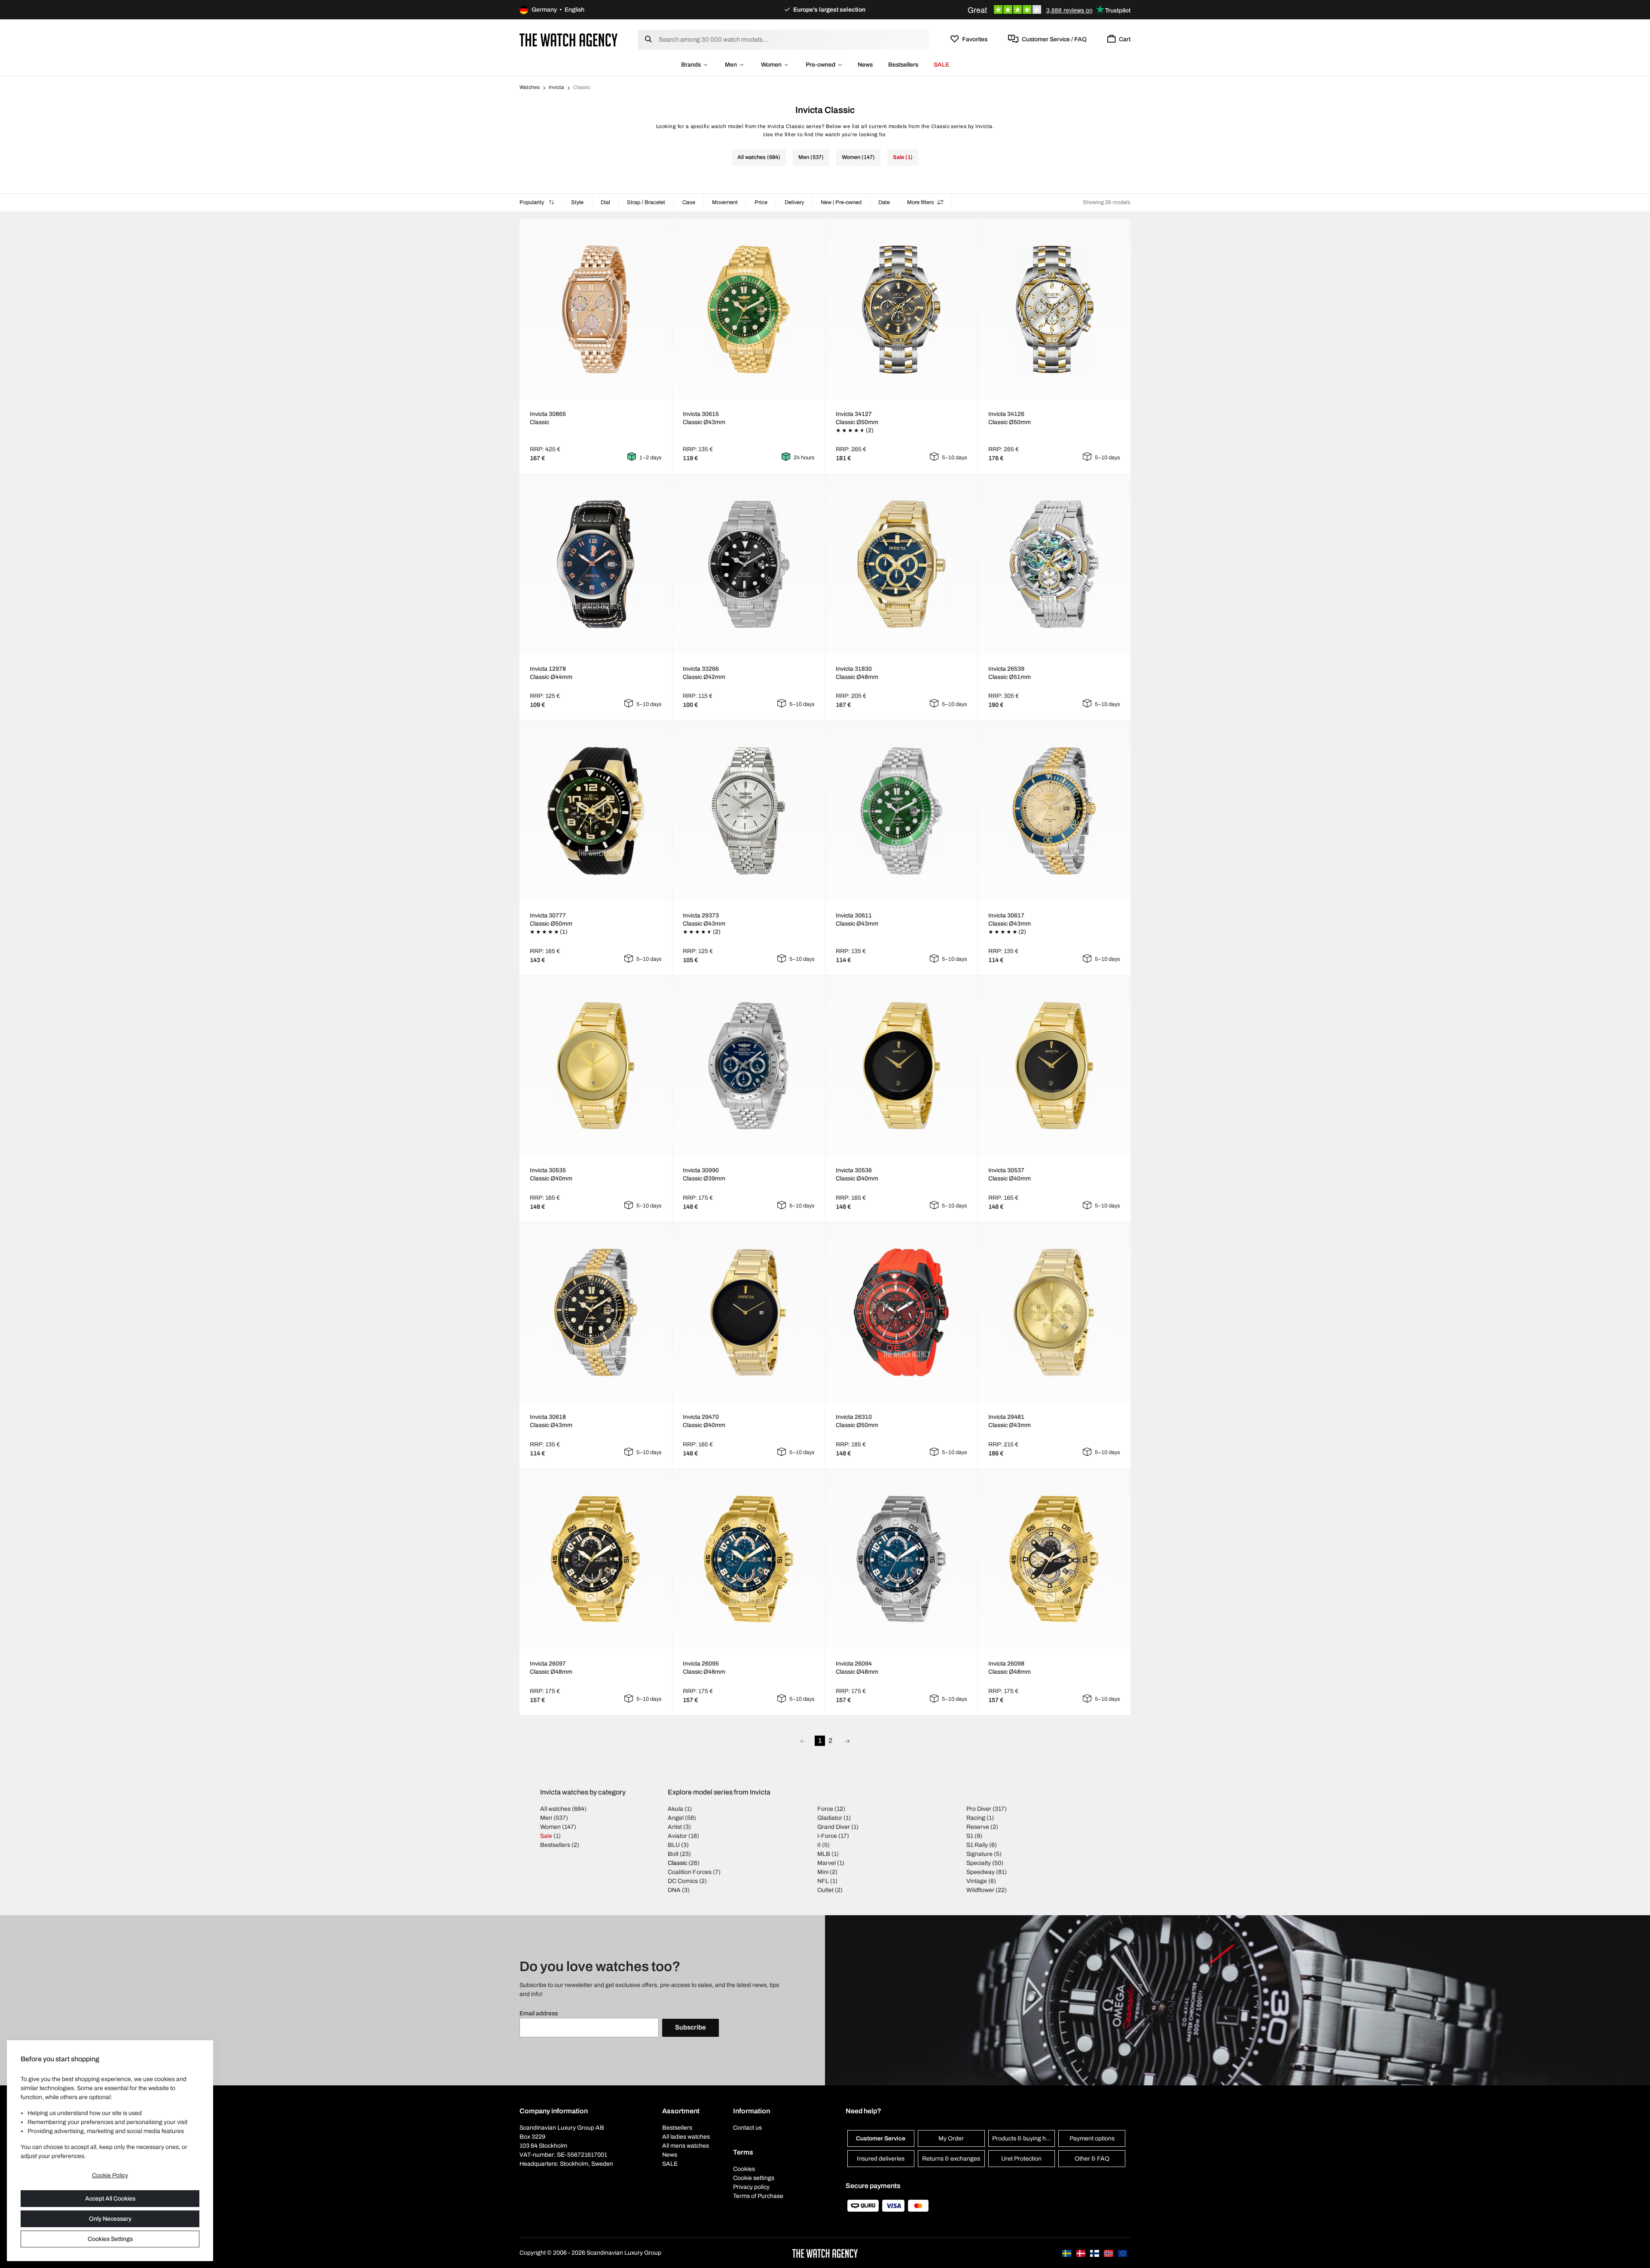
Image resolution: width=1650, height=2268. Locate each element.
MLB (824, 1854)
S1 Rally (977, 1845)
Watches (530, 87)
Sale (546, 1836)
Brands (691, 65)
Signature (979, 1854)
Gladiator (830, 1818)
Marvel (827, 1863)
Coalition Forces (690, 1872)
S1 (970, 1836)
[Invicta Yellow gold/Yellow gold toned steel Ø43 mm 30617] (1054, 811)
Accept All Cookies (110, 2199)
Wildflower (980, 1890)
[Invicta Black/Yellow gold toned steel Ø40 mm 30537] (1054, 1066)
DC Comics (683, 1881)
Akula (675, 1809)
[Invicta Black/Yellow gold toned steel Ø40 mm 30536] (901, 1066)
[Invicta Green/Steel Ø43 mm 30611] (901, 811)
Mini (823, 1872)
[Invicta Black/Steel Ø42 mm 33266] (749, 564)
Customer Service (881, 2138)
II (819, 1845)
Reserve (978, 1827)
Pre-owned (820, 65)
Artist (675, 1827)
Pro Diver (979, 1809)
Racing (976, 1818)
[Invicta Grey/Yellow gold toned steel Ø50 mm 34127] (901, 309)
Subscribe (691, 2027)
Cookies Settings (110, 2239)
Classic (677, 1863)
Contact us (747, 2128)
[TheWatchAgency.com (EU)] (1123, 2253)
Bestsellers (903, 65)
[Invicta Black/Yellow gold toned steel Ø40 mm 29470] (749, 1312)
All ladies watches (686, 2137)
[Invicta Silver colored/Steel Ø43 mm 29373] (749, 811)
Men (731, 65)
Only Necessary (110, 2219)
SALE (941, 65)
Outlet (825, 1890)
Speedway (981, 1872)
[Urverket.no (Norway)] (1109, 2253)
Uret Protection (1021, 2159)
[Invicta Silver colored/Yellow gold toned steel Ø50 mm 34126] (1054, 309)
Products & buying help (1023, 2138)
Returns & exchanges (951, 2159)
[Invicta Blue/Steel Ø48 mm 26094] (901, 1559)
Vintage (977, 1881)
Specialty (979, 1863)
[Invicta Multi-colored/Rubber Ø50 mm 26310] (901, 1312)
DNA (674, 1890)
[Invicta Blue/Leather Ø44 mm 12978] (596, 564)
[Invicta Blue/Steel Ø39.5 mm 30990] (749, 1066)
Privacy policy (751, 2187)
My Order (951, 2138)
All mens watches (686, 2146)
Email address (539, 2013)
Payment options (1092, 2138)
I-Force (827, 1836)
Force (825, 1809)
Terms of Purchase (758, 2196)
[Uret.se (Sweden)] (1067, 2253)
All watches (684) (759, 157)
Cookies (744, 2169)
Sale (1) (903, 157)
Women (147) (858, 157)
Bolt (673, 1854)
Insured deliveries (881, 2159)
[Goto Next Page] (847, 1741)
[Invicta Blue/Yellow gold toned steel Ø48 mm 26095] (749, 1559)
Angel (676, 1818)
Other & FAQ (1092, 2159)
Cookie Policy (110, 2175)
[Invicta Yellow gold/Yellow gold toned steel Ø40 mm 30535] (596, 1066)
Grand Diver (834, 1827)
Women (771, 65)
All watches (555, 1809)
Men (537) (811, 157)
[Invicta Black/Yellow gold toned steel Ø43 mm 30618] (596, 1312)
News (865, 65)
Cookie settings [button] (754, 2178)
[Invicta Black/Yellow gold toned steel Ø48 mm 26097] (596, 1559)
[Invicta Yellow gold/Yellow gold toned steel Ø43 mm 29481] (1054, 1312)
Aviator (677, 1836)
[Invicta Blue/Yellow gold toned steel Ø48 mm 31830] (901, 564)
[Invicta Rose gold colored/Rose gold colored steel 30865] (596, 309)
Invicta (556, 87)
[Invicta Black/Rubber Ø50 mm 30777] (596, 811)
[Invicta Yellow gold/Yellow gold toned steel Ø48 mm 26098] (1054, 1559)
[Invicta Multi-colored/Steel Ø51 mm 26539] (1054, 564)
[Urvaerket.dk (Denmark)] (1082, 2253)
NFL (823, 1881)
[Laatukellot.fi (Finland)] (1095, 2253)
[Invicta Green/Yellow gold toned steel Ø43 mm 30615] (749, 309)
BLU (674, 1845)
